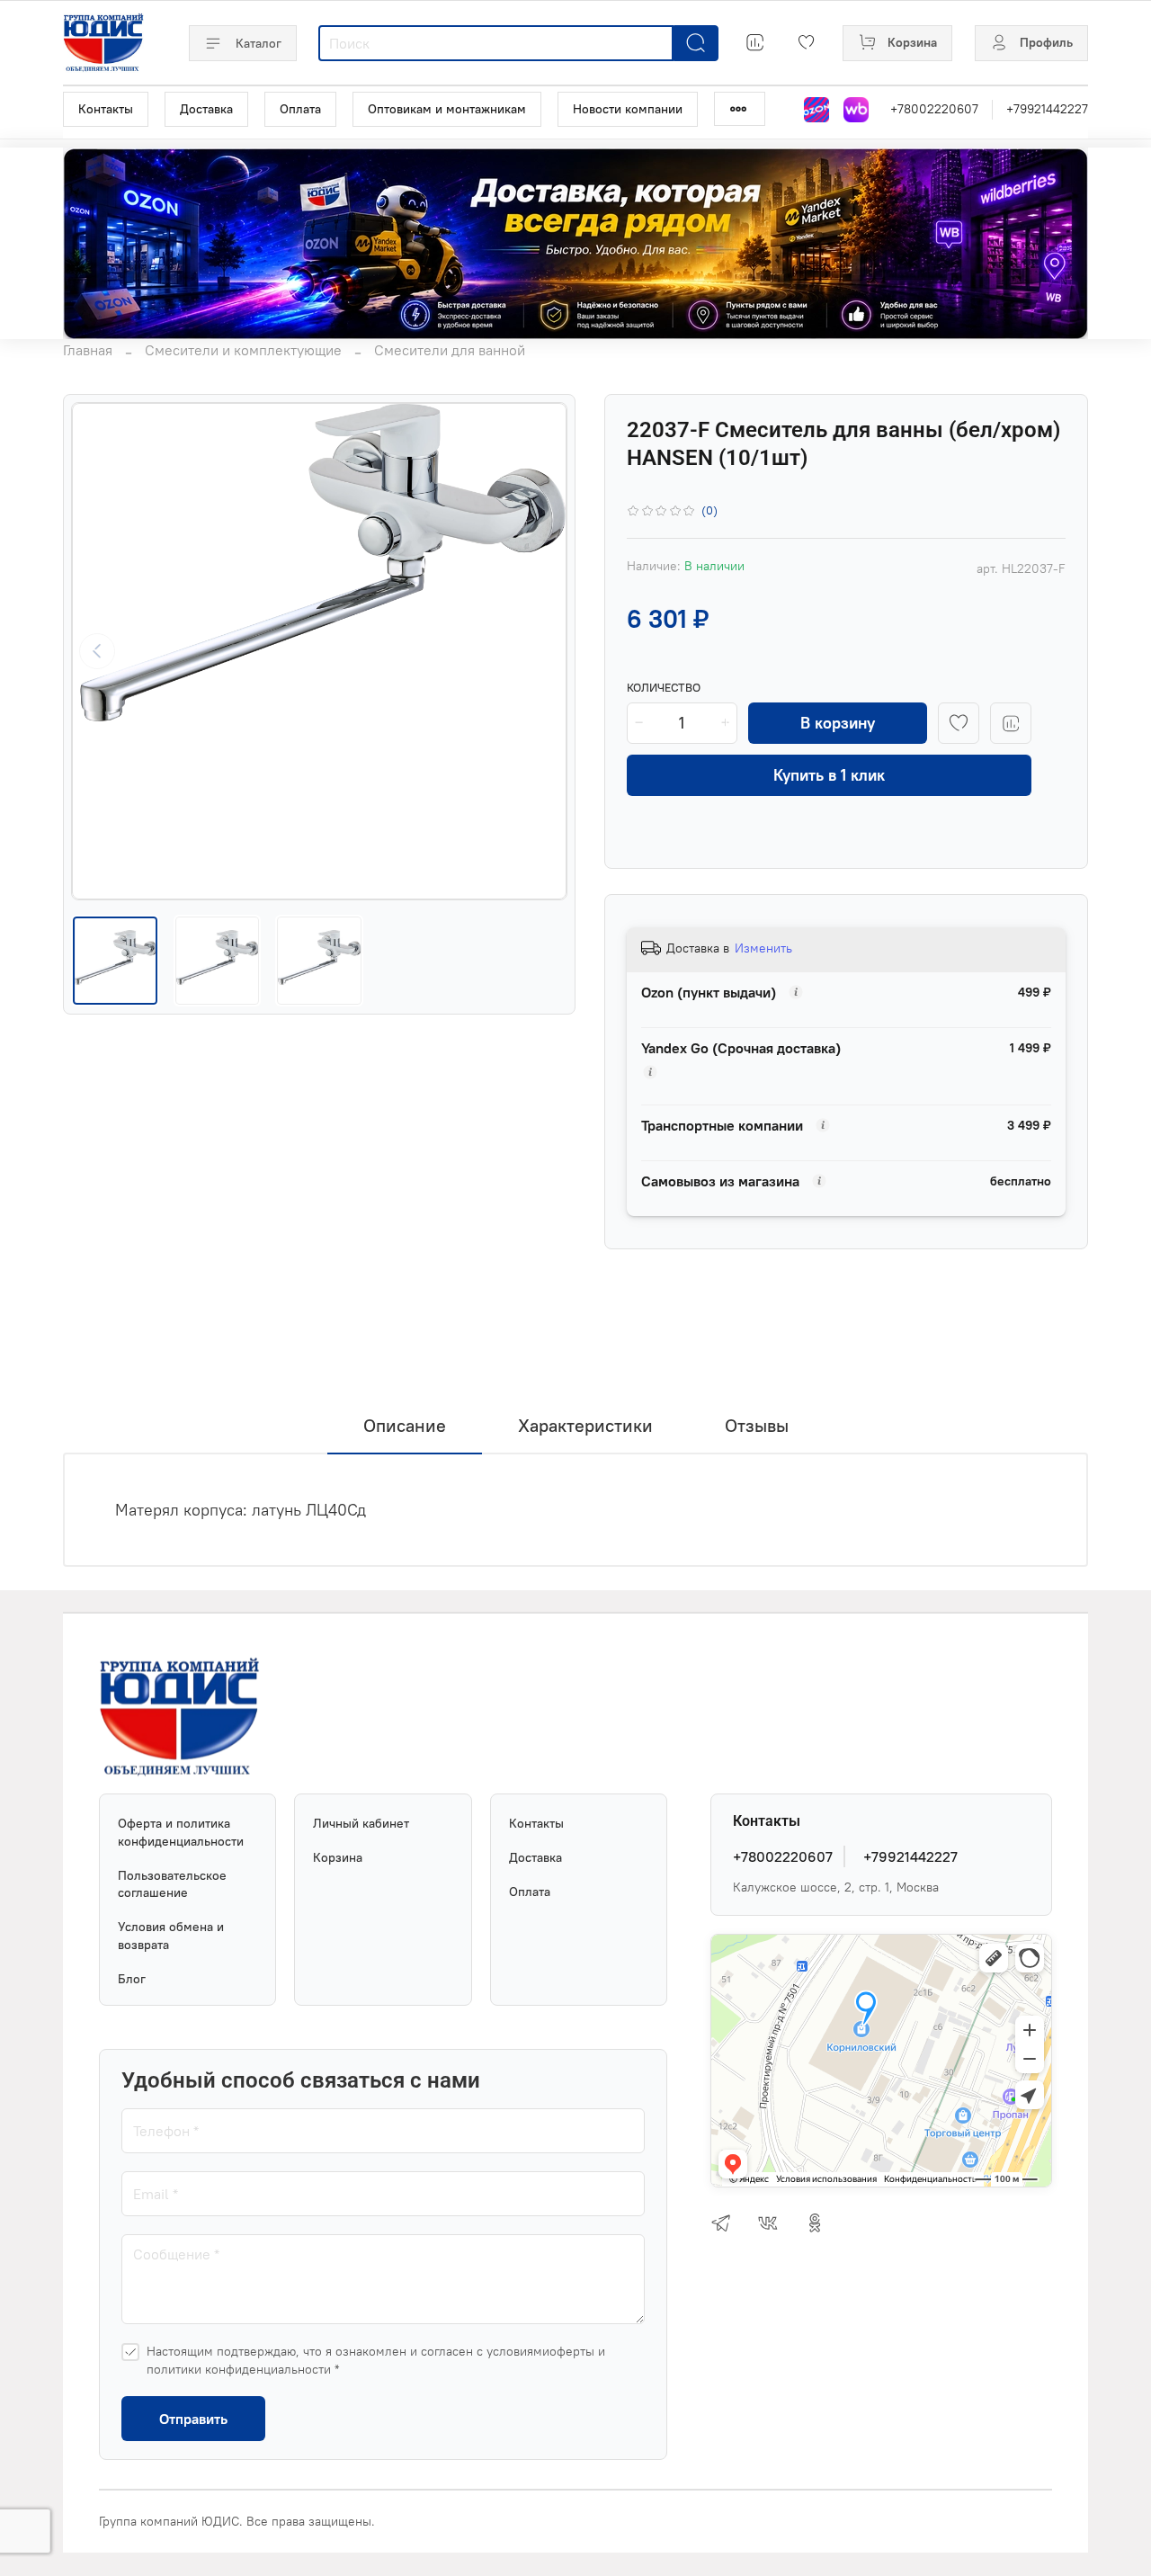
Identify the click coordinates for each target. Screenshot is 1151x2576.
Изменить (763, 948)
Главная (88, 350)
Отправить (193, 2419)
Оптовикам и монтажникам (447, 109)
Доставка (206, 109)
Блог (132, 1979)
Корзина (338, 1857)
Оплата (300, 109)
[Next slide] (541, 651)
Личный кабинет (361, 1823)
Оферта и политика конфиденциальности (181, 1832)
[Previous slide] (97, 651)
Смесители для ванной (450, 350)
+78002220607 (934, 109)
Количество (664, 688)
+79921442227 (1047, 109)
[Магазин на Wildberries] (856, 110)
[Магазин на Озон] (816, 110)
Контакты (106, 109)
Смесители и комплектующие (243, 350)
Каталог (259, 43)
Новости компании (628, 109)
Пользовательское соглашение (172, 1884)
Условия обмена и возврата (171, 1936)
